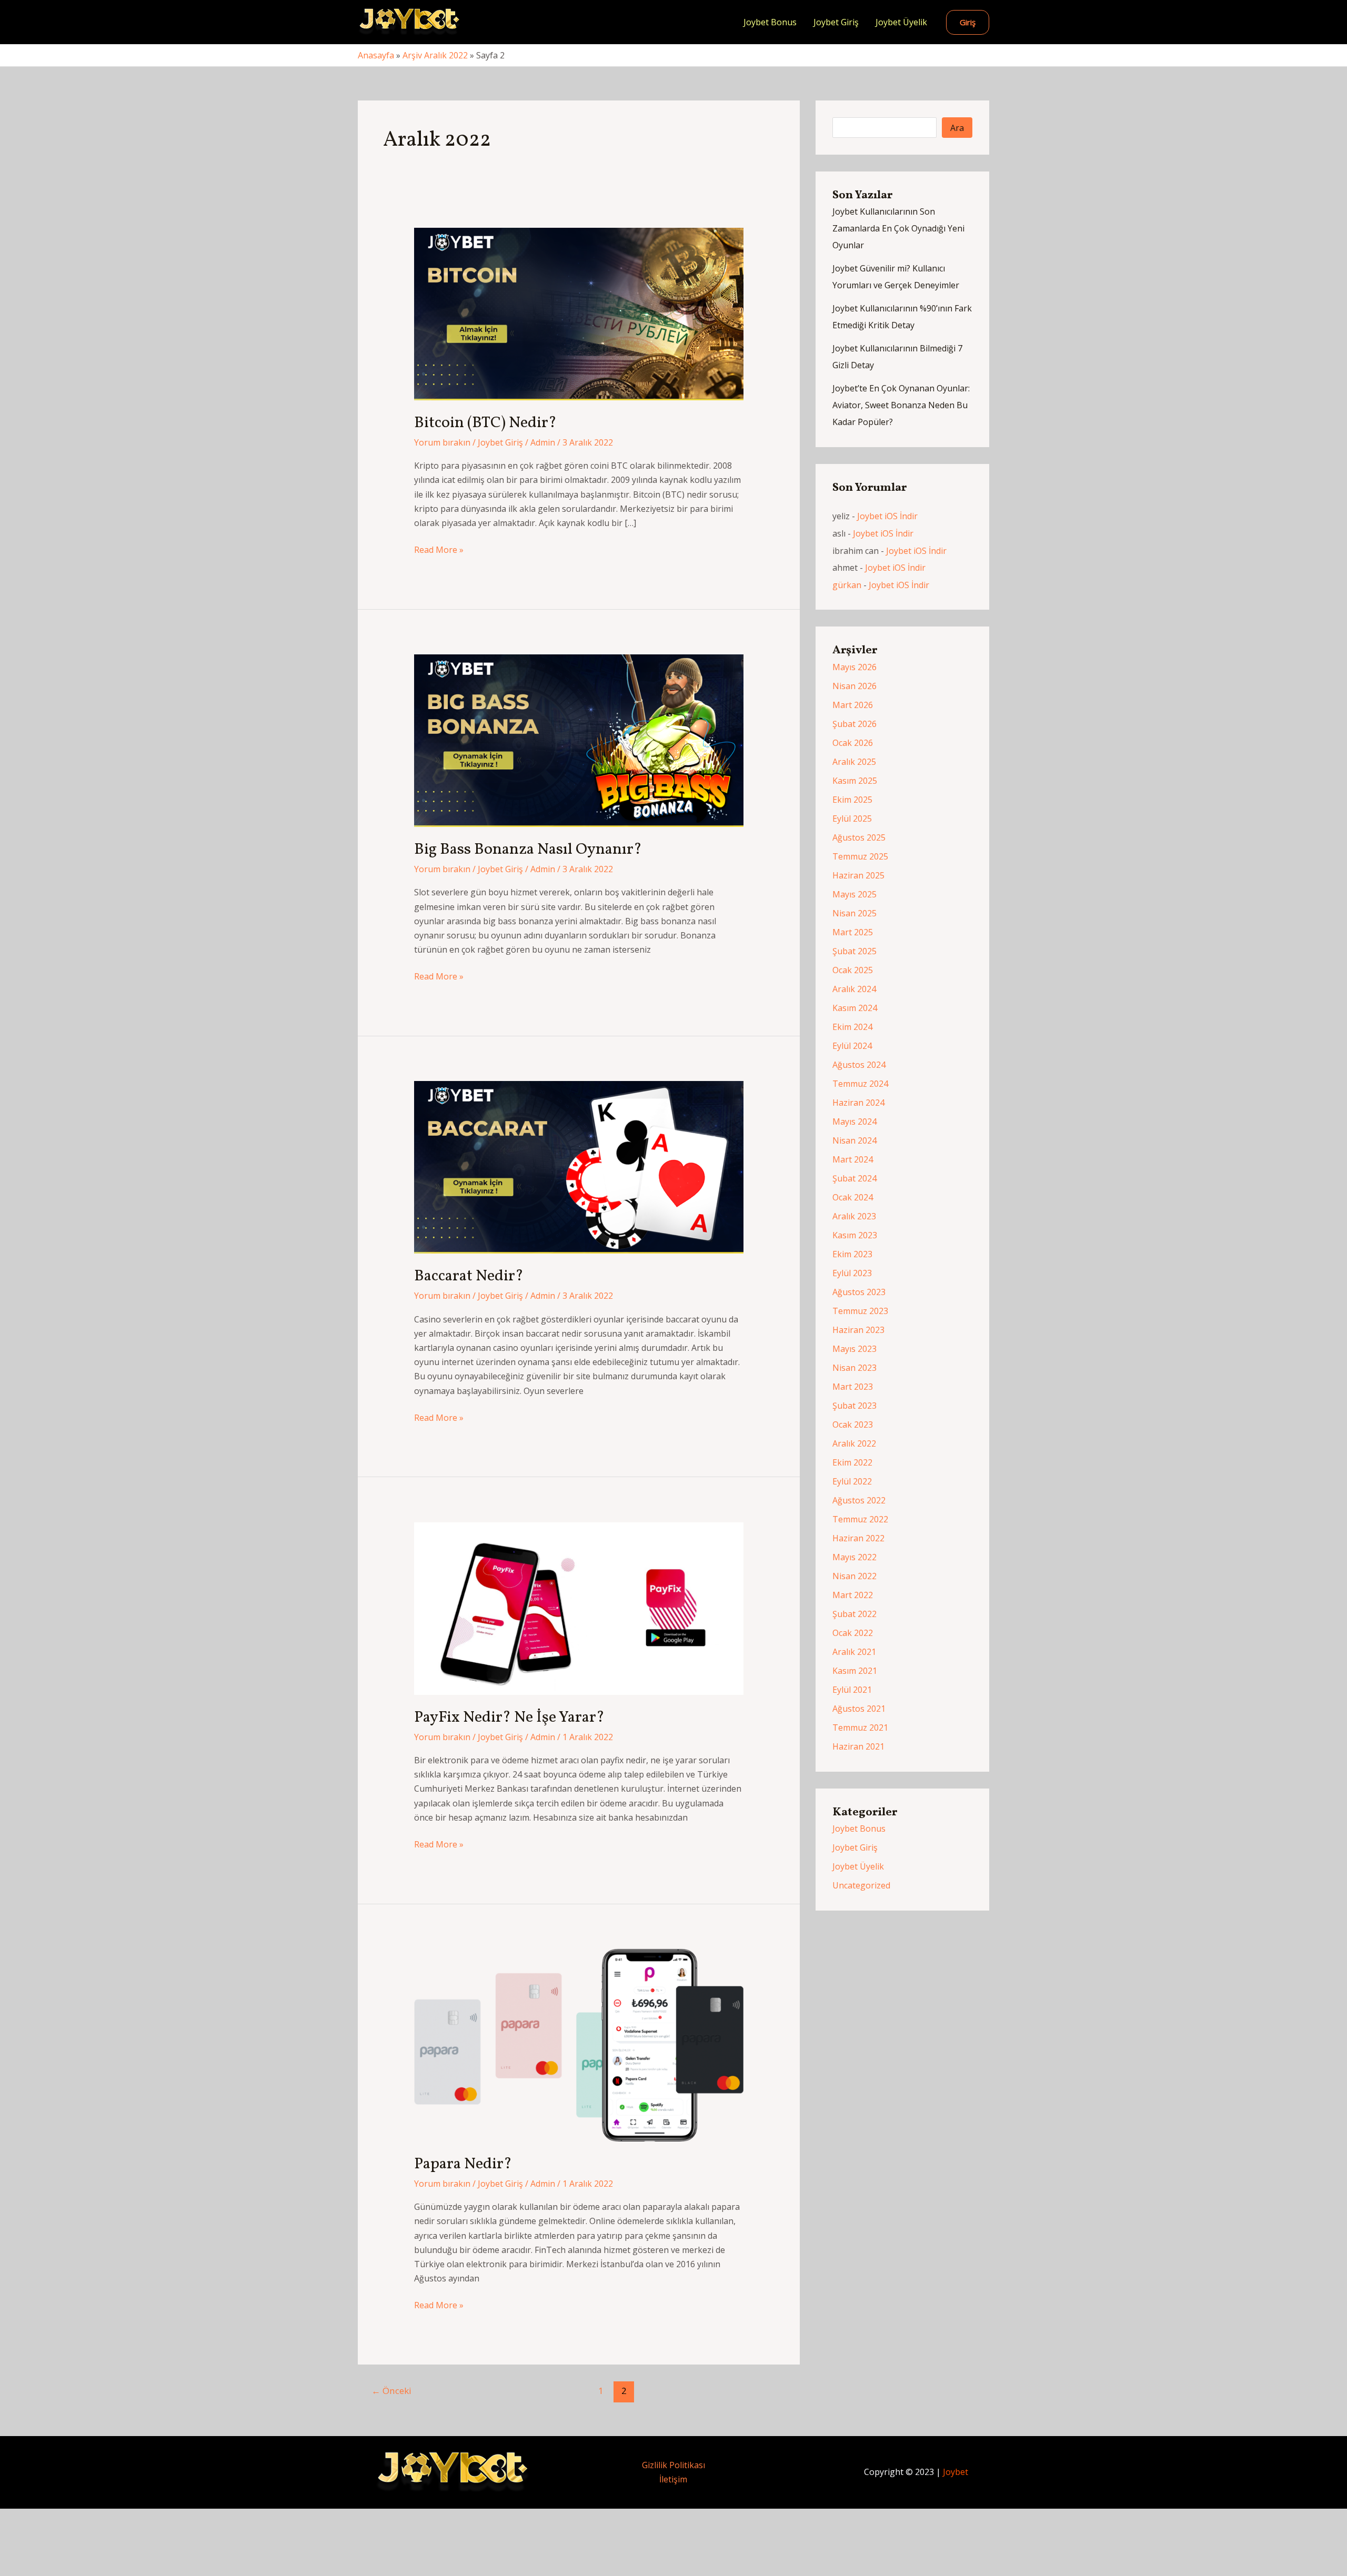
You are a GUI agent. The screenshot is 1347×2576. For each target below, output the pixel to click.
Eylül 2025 (852, 819)
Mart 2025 (853, 932)
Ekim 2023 (852, 1254)
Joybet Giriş (836, 22)
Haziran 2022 (858, 1538)
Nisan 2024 (855, 1140)
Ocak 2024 (853, 1197)
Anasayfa (376, 55)
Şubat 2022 (855, 1614)
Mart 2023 (853, 1387)
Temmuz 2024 (860, 1084)
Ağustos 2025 (859, 837)
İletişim (673, 2479)
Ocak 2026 (853, 743)
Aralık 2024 (854, 989)
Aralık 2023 (854, 1216)
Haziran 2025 (858, 875)
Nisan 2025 (855, 913)
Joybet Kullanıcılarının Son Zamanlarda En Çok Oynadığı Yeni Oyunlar (898, 228)
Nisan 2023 (855, 1368)
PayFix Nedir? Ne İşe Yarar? (509, 1718)
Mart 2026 (853, 705)
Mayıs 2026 (855, 667)
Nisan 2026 (855, 686)
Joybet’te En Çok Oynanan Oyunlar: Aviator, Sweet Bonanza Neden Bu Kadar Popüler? (901, 405)
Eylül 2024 (852, 1046)
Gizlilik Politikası (673, 2465)
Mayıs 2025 (855, 894)
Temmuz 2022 (860, 1519)
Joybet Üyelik (901, 22)
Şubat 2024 (855, 1178)
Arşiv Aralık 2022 (435, 55)
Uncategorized (861, 1885)
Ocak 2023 (853, 1425)
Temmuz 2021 (860, 1728)
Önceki (391, 2391)
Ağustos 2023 (859, 1292)
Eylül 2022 (852, 1481)
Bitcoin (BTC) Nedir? (485, 423)
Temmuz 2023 (860, 1311)
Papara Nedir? (463, 2164)
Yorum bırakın (442, 442)
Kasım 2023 (855, 1235)
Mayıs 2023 (855, 1349)
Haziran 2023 (858, 1330)
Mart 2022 (853, 1595)
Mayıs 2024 (855, 1122)
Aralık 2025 (854, 762)
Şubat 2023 (855, 1406)
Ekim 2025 (852, 800)
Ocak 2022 (853, 1633)
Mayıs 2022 (855, 1557)
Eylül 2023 (852, 1273)
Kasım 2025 (855, 781)
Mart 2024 (853, 1159)
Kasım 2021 (855, 1671)
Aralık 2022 (854, 1443)
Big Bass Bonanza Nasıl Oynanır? (528, 850)
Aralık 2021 (854, 1652)
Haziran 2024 (858, 1103)
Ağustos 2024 (859, 1065)
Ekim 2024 (852, 1027)
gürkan (847, 585)
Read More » (439, 550)
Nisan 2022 (855, 1576)
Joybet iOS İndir (887, 516)
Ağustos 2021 (859, 1709)
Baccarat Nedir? (469, 1276)
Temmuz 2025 (860, 856)
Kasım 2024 (855, 1008)
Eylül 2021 (852, 1690)
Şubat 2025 (855, 951)
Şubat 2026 (855, 724)
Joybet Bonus (770, 22)
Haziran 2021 (858, 1746)
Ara (957, 128)
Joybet (956, 2472)
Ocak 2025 (853, 970)
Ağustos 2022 (859, 1500)
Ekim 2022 (852, 1462)
